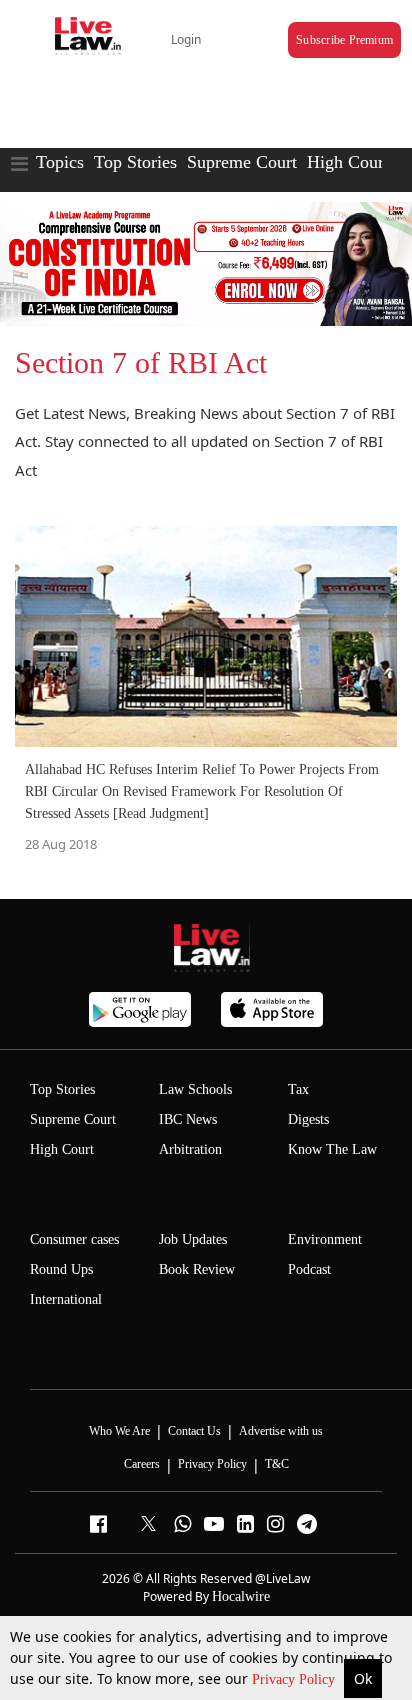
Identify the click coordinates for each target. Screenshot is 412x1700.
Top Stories (135, 162)
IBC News (188, 1119)
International (66, 1299)
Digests (308, 1119)
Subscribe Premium (344, 40)
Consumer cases (74, 1239)
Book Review (197, 1269)
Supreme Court (242, 162)
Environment (325, 1239)
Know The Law (332, 1149)
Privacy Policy (295, 1679)
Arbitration (190, 1149)
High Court (62, 1149)
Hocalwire (241, 1596)
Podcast (309, 1269)
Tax (298, 1089)
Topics (60, 162)
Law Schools (195, 1089)
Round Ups (61, 1269)
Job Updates (193, 1239)
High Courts (351, 162)
